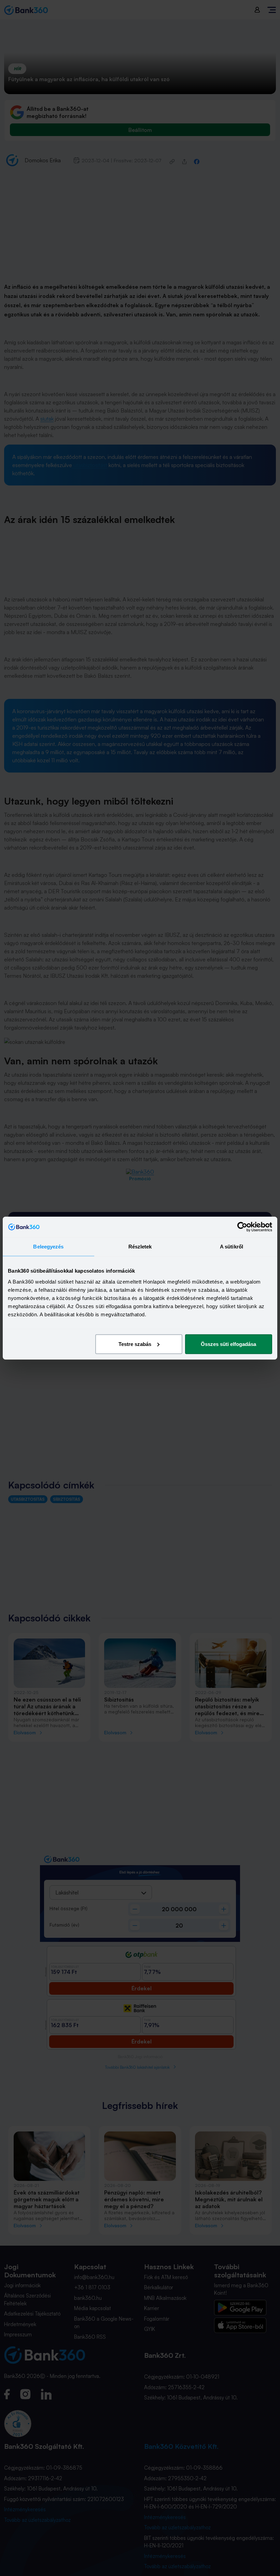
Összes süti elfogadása (228, 1344)
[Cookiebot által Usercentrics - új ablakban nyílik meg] (242, 1227)
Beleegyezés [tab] (48, 1247)
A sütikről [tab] (232, 1247)
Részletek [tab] (140, 1247)
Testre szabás (135, 1344)
